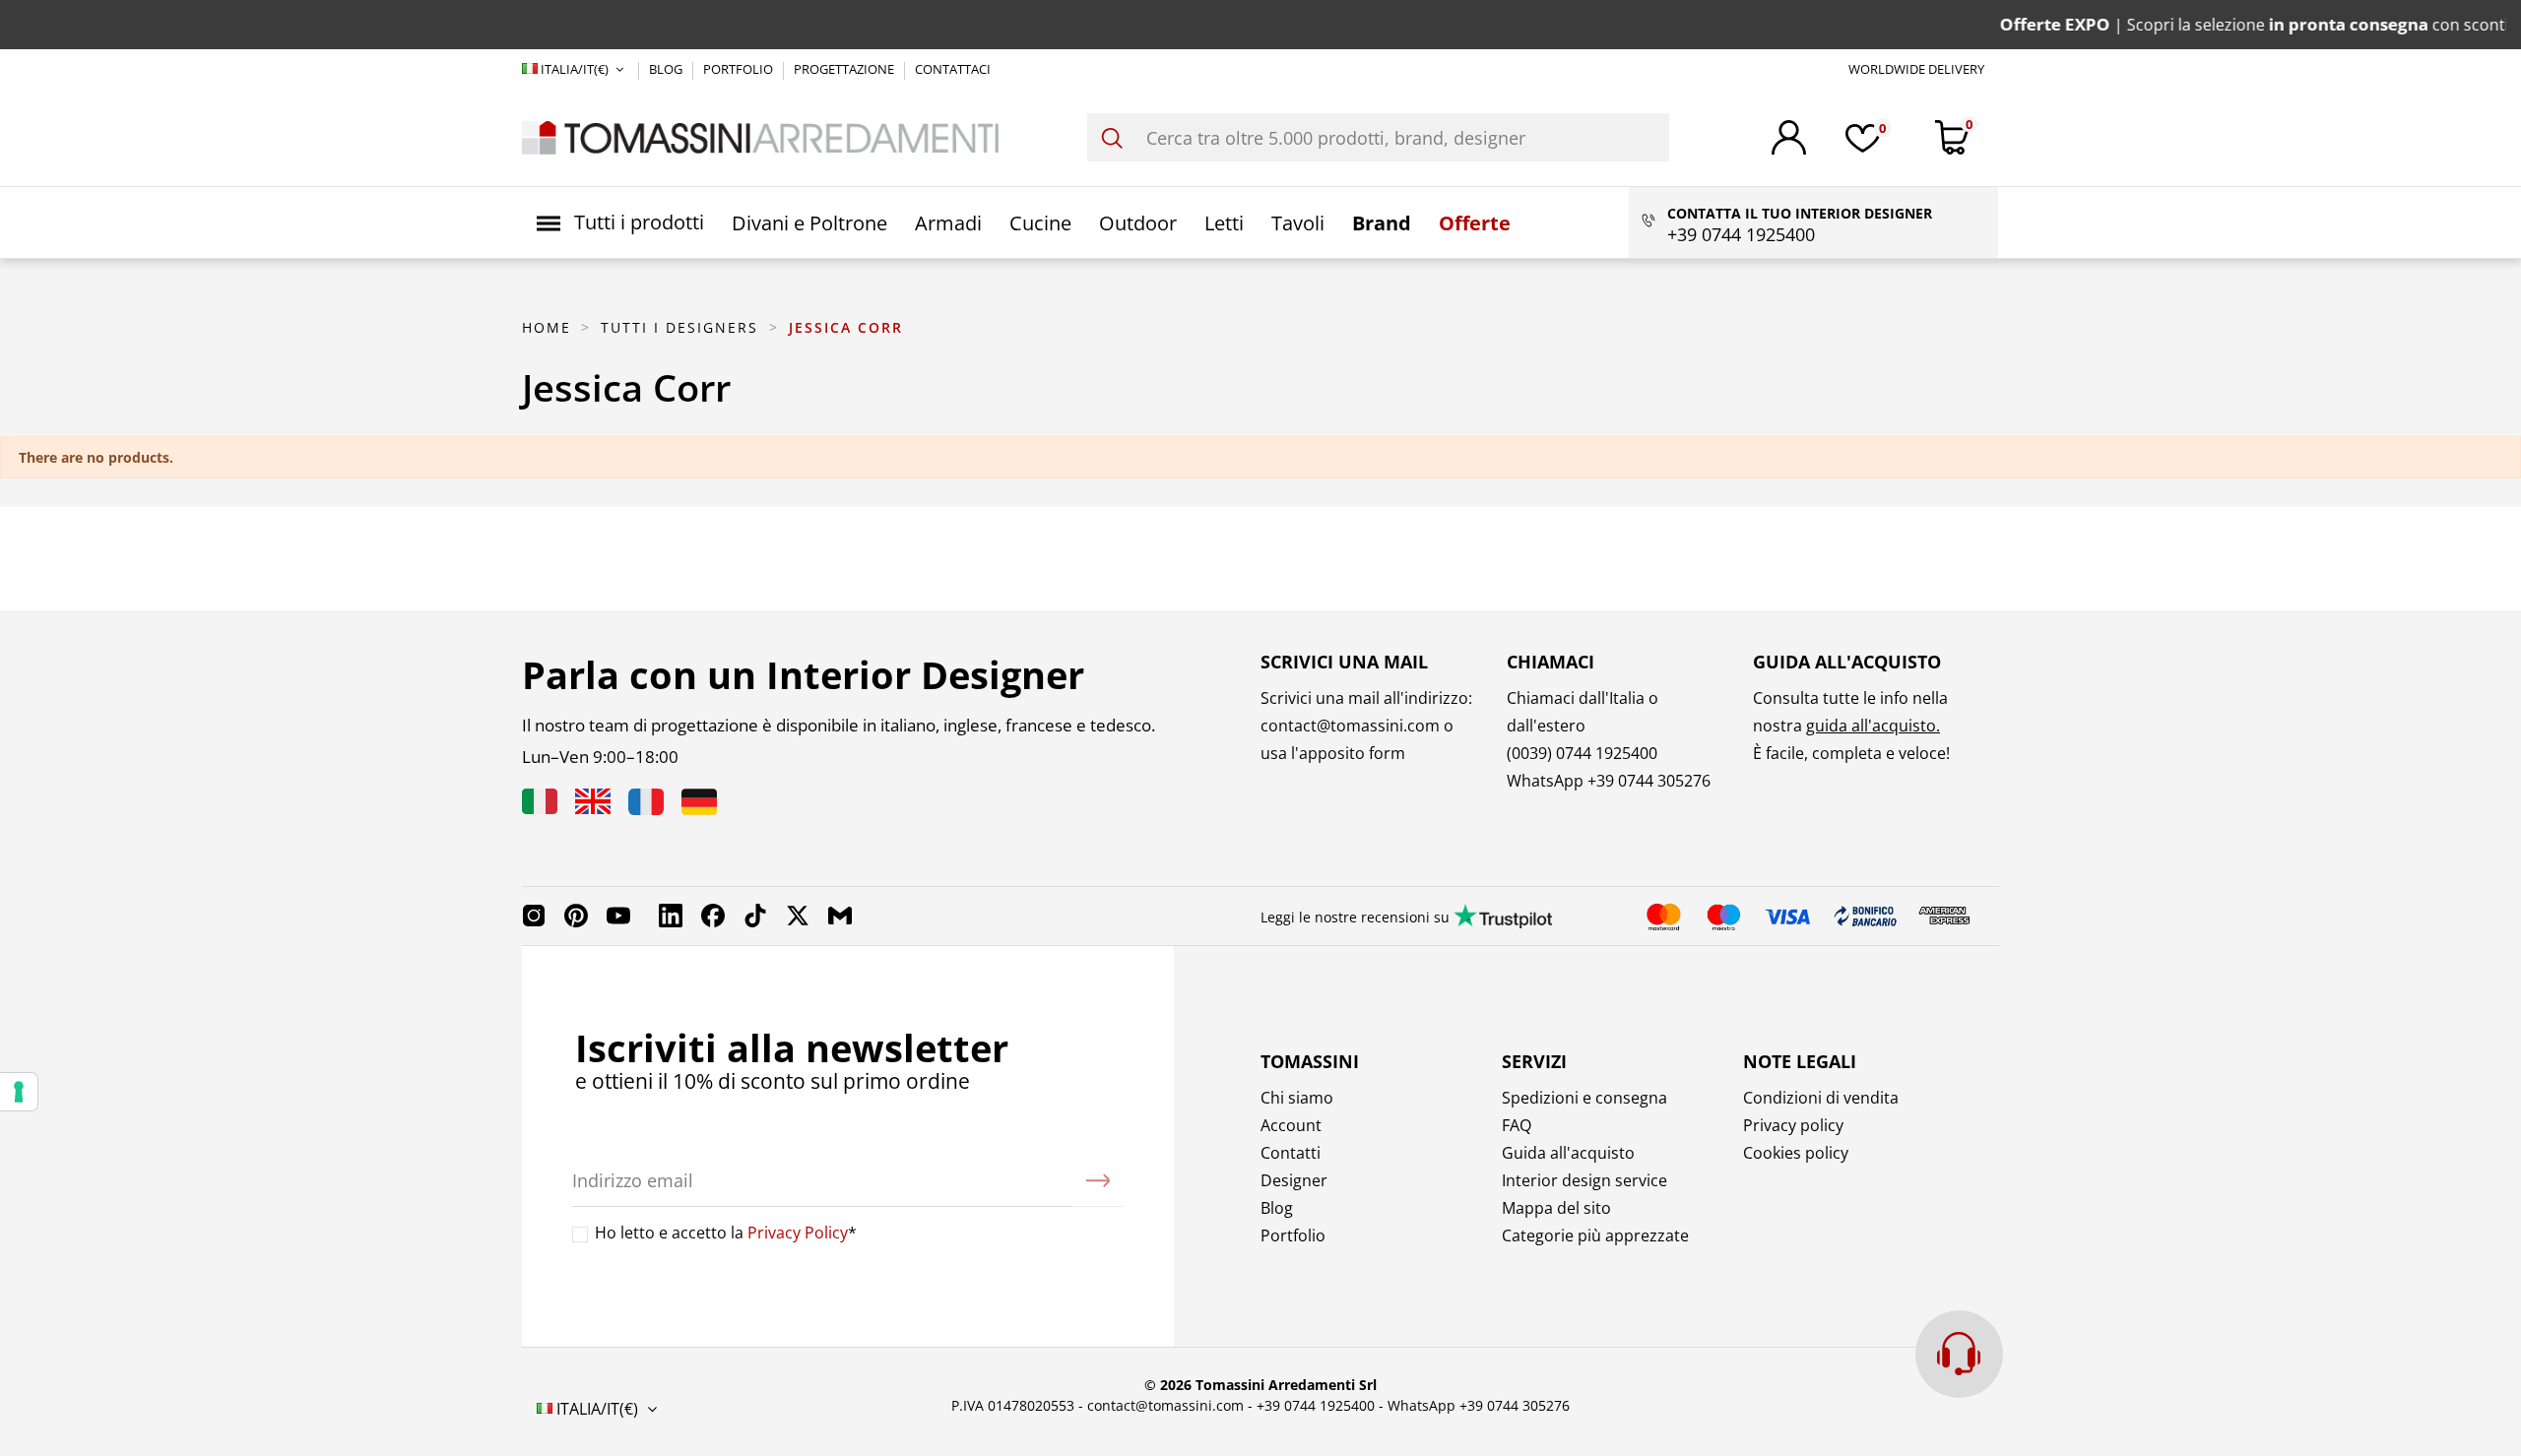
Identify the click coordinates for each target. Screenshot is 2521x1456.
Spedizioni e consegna (1584, 1098)
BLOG (667, 69)
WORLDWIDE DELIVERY (1916, 69)
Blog (1277, 1208)
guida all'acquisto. (1873, 726)
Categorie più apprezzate (1595, 1235)
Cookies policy (1796, 1153)
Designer (1294, 1180)
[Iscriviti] (1098, 1181)
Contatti (1291, 1153)
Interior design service (1584, 1180)
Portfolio (1293, 1235)
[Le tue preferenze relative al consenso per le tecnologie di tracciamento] (19, 1092)
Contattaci (953, 69)
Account (1291, 1125)
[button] (620, 222)
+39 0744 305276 (1649, 781)
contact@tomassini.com (1350, 726)
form (1385, 753)
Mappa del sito (1556, 1208)
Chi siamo (1297, 1098)
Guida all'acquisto (1568, 1153)
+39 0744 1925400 (1316, 1405)
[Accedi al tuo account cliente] (1789, 137)
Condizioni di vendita (1821, 1098)
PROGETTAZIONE (845, 69)
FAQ (1517, 1125)
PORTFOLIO (740, 69)
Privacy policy (1793, 1125)
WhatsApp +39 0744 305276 (1479, 1405)
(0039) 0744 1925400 (1582, 753)
